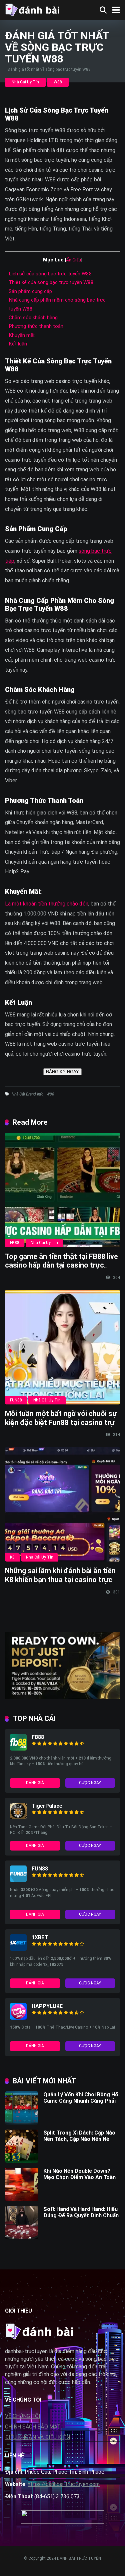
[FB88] (18, 1749)
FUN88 (16, 1400)
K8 (12, 1557)
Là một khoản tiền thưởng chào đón (47, 904)
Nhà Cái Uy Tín (25, 82)
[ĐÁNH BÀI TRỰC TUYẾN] (32, 9)
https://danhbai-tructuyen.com (64, 2484)
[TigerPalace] (18, 1817)
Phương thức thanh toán (36, 326)
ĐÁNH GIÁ (35, 1783)
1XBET (40, 1937)
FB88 (15, 1243)
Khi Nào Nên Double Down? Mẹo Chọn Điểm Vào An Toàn (79, 2174)
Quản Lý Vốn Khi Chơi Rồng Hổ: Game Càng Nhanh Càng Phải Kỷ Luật (81, 2101)
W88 (58, 82)
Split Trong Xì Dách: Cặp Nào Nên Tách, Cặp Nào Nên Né (79, 2136)
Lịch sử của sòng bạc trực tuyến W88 (50, 274)
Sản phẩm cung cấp (30, 291)
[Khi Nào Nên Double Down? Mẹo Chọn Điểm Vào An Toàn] (22, 2199)
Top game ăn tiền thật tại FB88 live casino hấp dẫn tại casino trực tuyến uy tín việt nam (61, 1265)
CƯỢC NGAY (90, 1783)
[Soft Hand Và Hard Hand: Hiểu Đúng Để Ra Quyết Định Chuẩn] (22, 2237)
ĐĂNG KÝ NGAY (62, 1072)
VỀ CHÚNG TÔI (23, 2416)
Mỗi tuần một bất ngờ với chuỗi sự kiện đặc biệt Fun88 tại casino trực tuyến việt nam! (62, 1422)
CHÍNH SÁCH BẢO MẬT (33, 2427)
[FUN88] (18, 1880)
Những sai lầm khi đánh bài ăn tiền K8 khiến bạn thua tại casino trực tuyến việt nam (60, 1579)
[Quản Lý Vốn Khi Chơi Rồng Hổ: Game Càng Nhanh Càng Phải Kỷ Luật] (22, 2123)
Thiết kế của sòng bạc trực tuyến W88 (51, 282)
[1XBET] (18, 1949)
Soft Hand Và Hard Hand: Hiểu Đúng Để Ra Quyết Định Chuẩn (81, 2212)
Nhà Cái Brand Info (28, 1094)
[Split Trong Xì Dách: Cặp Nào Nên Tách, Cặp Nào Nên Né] (22, 2161)
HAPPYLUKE (47, 2006)
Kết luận (18, 344)
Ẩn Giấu (73, 260)
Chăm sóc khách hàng (33, 318)
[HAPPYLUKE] (18, 2018)
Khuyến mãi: (22, 335)
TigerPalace (47, 1806)
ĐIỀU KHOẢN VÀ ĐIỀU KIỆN (37, 2437)
